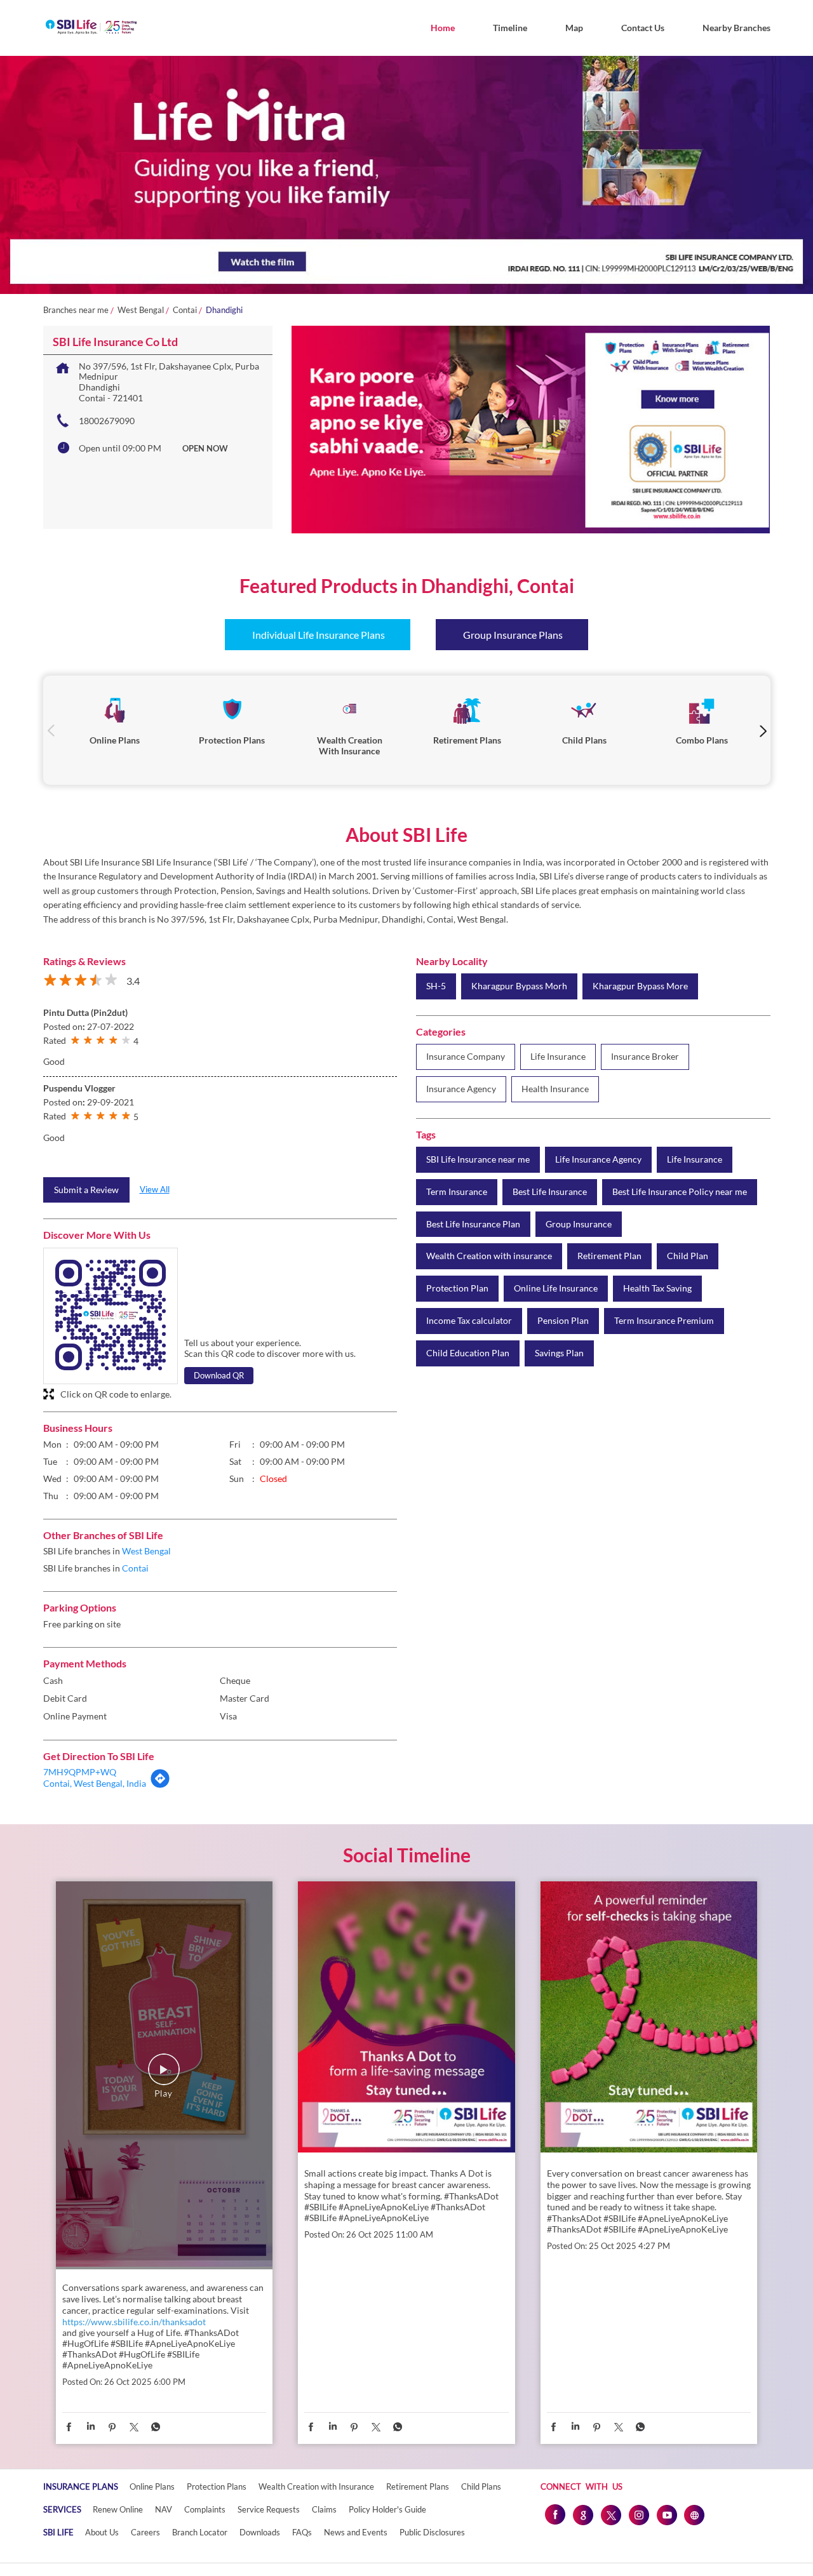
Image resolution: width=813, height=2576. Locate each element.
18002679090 (107, 421)
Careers (145, 2532)
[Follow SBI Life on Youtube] (666, 2514)
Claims (324, 2509)
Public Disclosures (432, 2532)
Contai (185, 310)
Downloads (260, 2532)
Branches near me (76, 310)
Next (763, 731)
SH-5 (436, 986)
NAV (164, 2509)
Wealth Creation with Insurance (316, 2486)
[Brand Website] (694, 2514)
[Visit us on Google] (582, 2514)
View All (155, 1189)
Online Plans (152, 2486)
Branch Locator (200, 2532)
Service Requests (269, 2509)
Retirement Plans (418, 2486)
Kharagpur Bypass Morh (519, 986)
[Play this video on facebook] (164, 2076)
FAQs (302, 2532)
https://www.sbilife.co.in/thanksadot (134, 2322)
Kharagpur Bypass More (640, 986)
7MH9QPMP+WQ (80, 1772)
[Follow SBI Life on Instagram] (638, 2514)
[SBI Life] (91, 28)
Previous (51, 731)
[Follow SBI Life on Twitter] (610, 2514)
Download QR (219, 1375)
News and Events (356, 2532)
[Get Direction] (160, 1785)
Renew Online (118, 2509)
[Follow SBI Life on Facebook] (554, 2514)
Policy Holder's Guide (387, 2509)
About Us (102, 2532)
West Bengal (141, 310)
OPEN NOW (205, 448)
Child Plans (481, 2486)
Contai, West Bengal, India (95, 1783)
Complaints (205, 2509)
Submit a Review (86, 1190)
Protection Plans (217, 2486)
